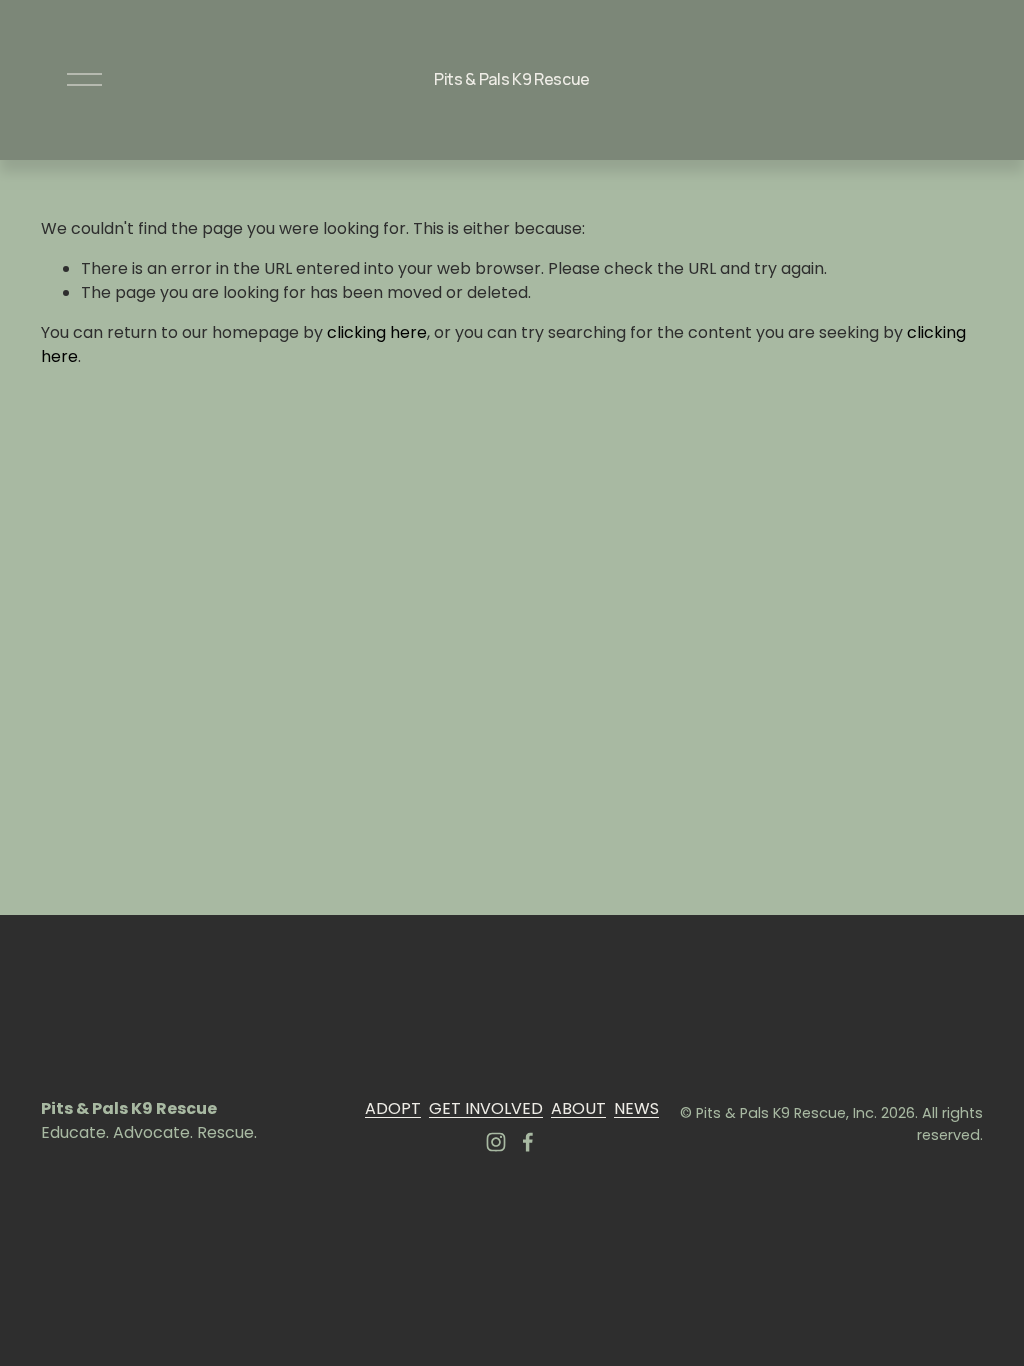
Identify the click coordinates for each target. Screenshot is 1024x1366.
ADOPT (393, 1108)
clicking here (377, 332)
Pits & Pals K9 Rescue (512, 79)
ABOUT (578, 1108)
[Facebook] (528, 1142)
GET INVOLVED (486, 1108)
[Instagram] (496, 1142)
